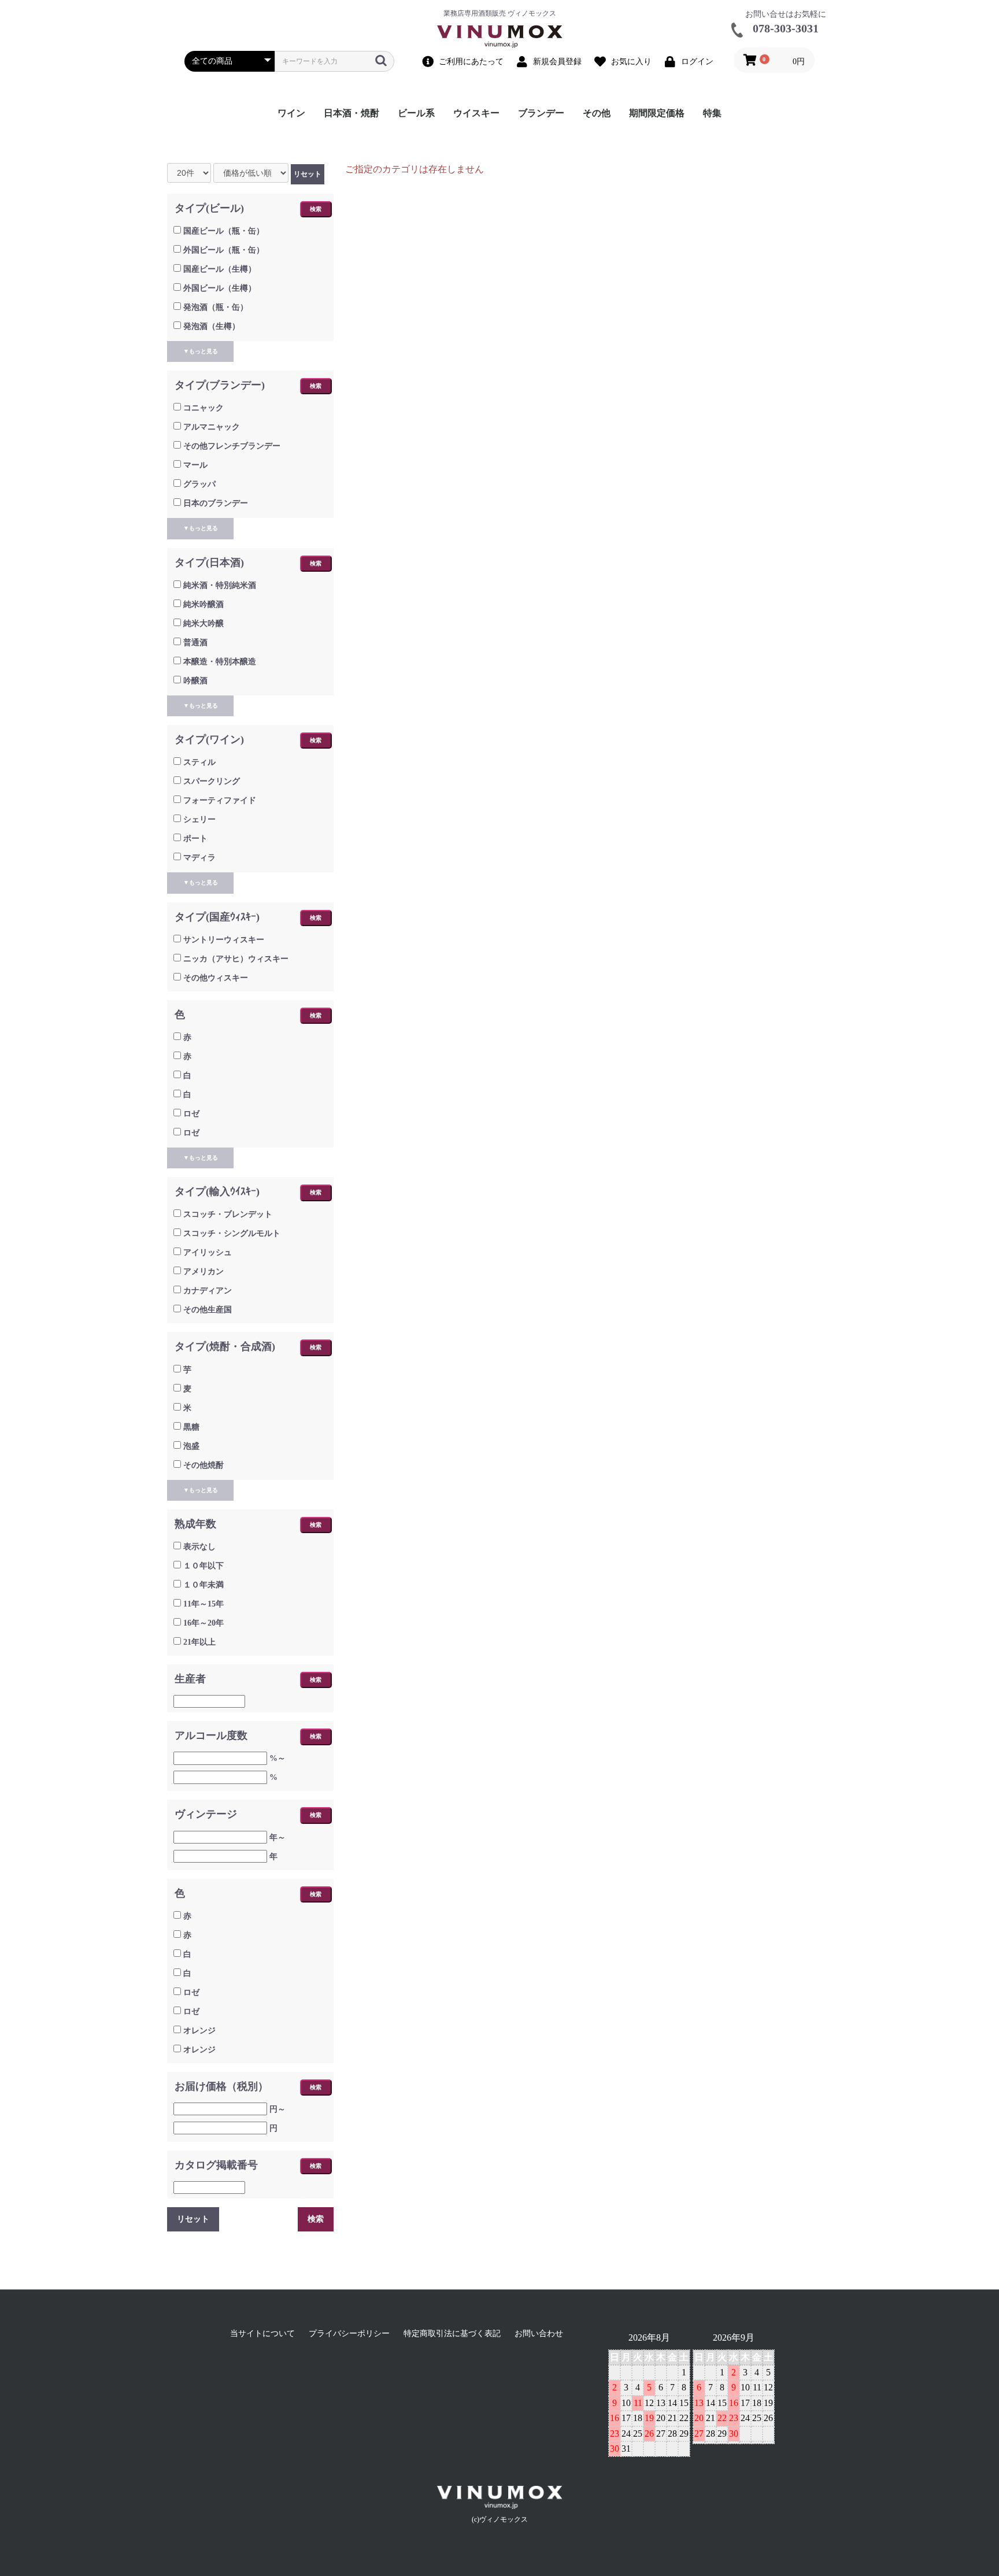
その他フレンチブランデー (232, 446)
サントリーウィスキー (224, 940)
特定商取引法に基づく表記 (452, 2333)
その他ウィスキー (216, 978)
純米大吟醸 (203, 623)
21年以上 (199, 1642)
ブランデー (541, 113)
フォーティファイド (220, 800)
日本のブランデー (216, 503)
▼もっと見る (201, 351)
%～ (277, 1758)
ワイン (291, 113)
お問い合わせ (539, 2333)
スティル (199, 762)
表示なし (199, 1547)
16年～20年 (203, 1623)
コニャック (203, 408)
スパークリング (212, 781)
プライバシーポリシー (349, 2333)
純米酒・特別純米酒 (220, 585)
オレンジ (199, 2031)
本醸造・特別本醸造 (220, 662)
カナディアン (208, 1291)
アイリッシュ (208, 1252)
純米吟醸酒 (203, 604)
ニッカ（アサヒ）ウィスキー (236, 959)
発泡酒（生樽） (212, 326)
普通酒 (195, 643)
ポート (195, 839)
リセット (308, 174)
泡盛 (191, 1446)
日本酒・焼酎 (351, 113)
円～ (277, 2109)
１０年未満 (203, 1585)
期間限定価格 (657, 113)
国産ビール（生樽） (220, 269)
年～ (277, 1837)
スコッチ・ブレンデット (228, 1214)
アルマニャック (212, 427)
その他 (597, 113)
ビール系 (416, 113)
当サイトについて (262, 2333)
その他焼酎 (203, 1465)
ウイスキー (476, 113)
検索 (316, 209)
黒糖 (191, 1427)
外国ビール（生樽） (220, 288)
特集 (712, 113)
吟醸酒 (195, 681)
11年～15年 (203, 1604)
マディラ (199, 858)
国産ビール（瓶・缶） (224, 231)
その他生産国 (208, 1310)
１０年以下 (203, 1566)
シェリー (199, 819)
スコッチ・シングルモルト (232, 1233)
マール (195, 465)
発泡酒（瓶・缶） (216, 307)
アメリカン (203, 1272)
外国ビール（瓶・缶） (224, 250)
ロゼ (191, 1114)
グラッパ (199, 484)
